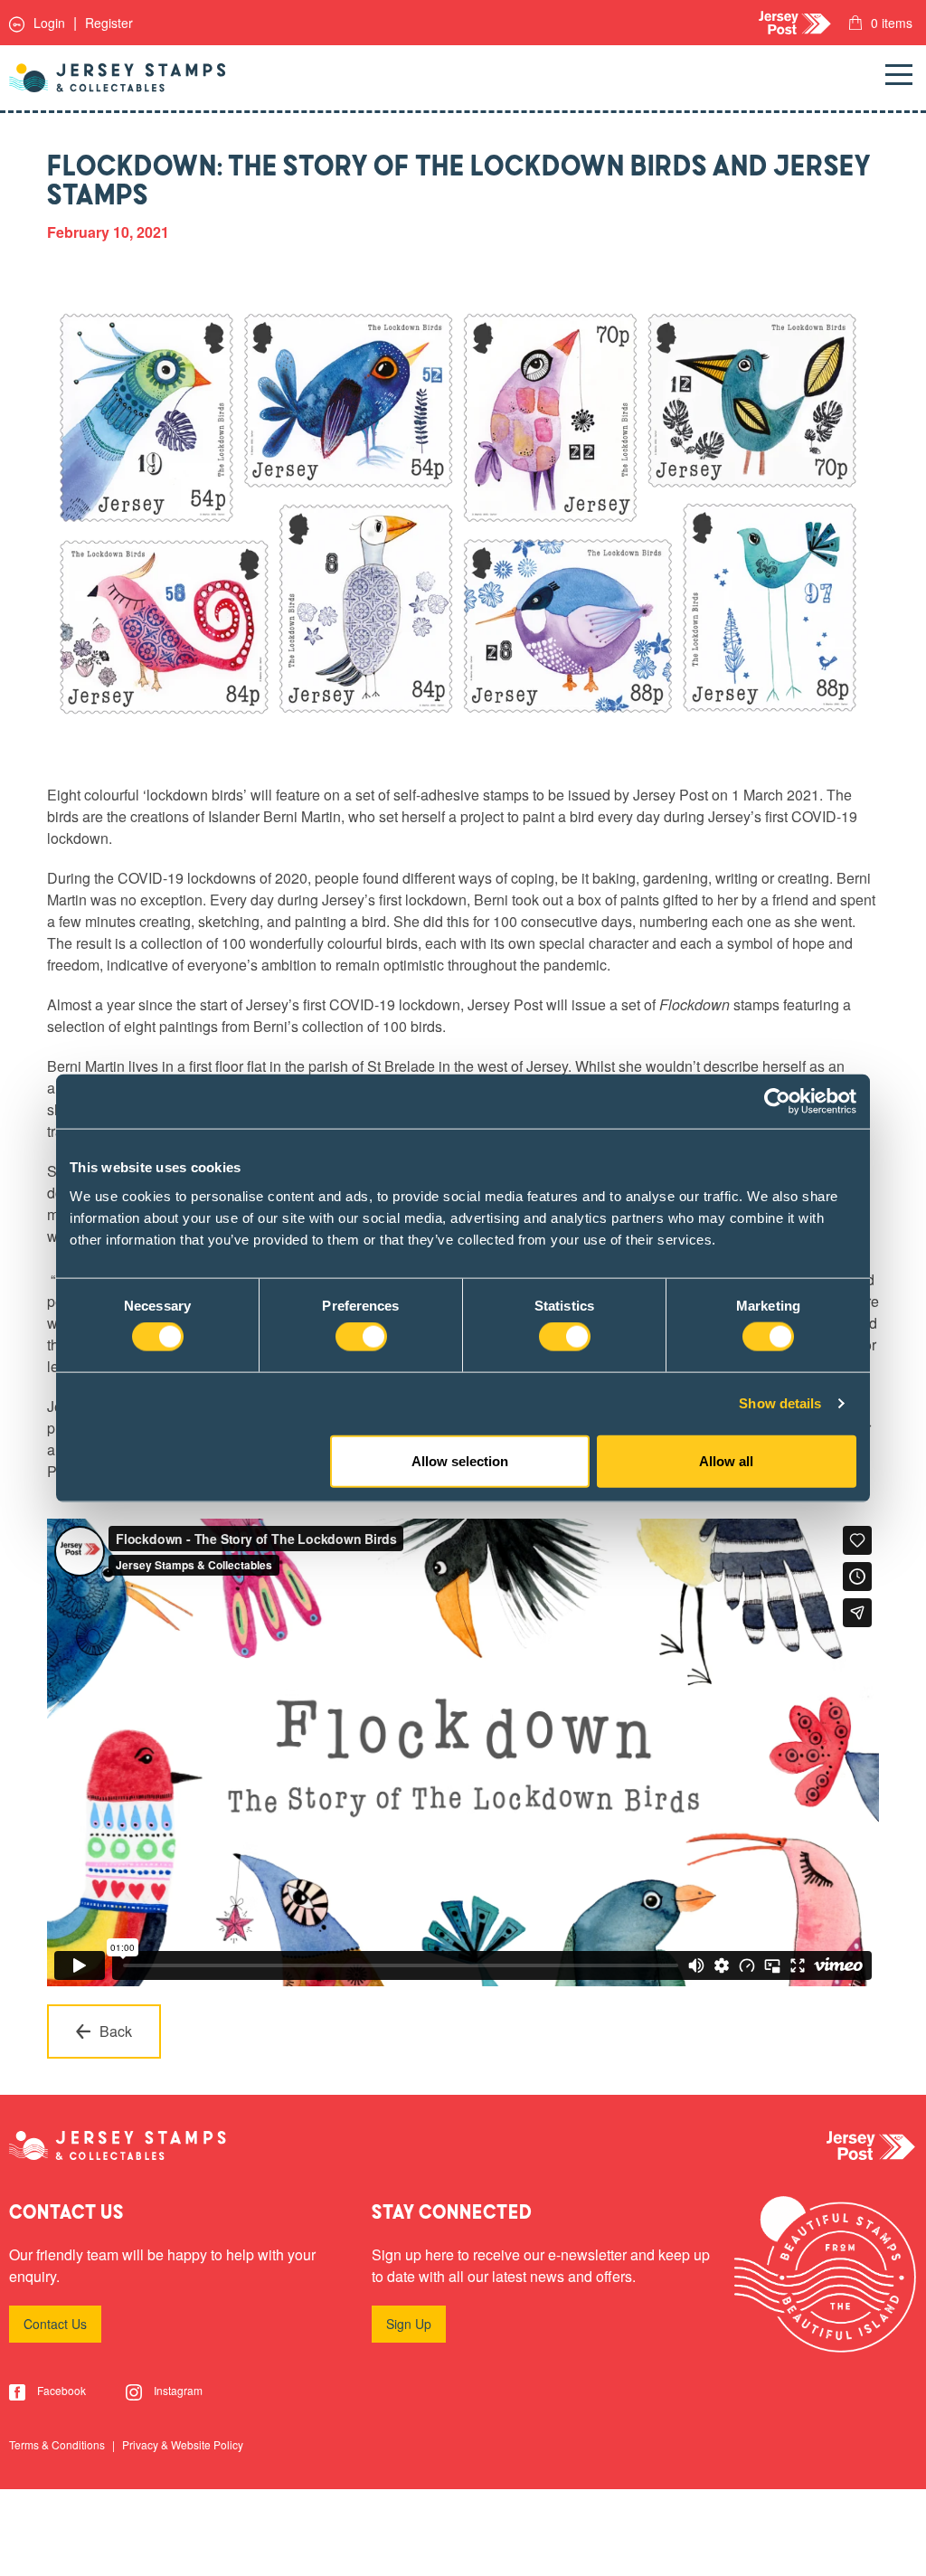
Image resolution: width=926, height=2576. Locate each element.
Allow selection (460, 1460)
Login (47, 23)
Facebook (60, 2390)
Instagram (177, 2390)
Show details (780, 1403)
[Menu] (899, 78)
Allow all (726, 1460)
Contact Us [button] (55, 2324)
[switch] (361, 1337)
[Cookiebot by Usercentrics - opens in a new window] (777, 1102)
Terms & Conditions (58, 2444)
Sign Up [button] (409, 2324)
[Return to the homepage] (118, 78)
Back (116, 2031)
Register (109, 23)
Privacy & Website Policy (183, 2444)
